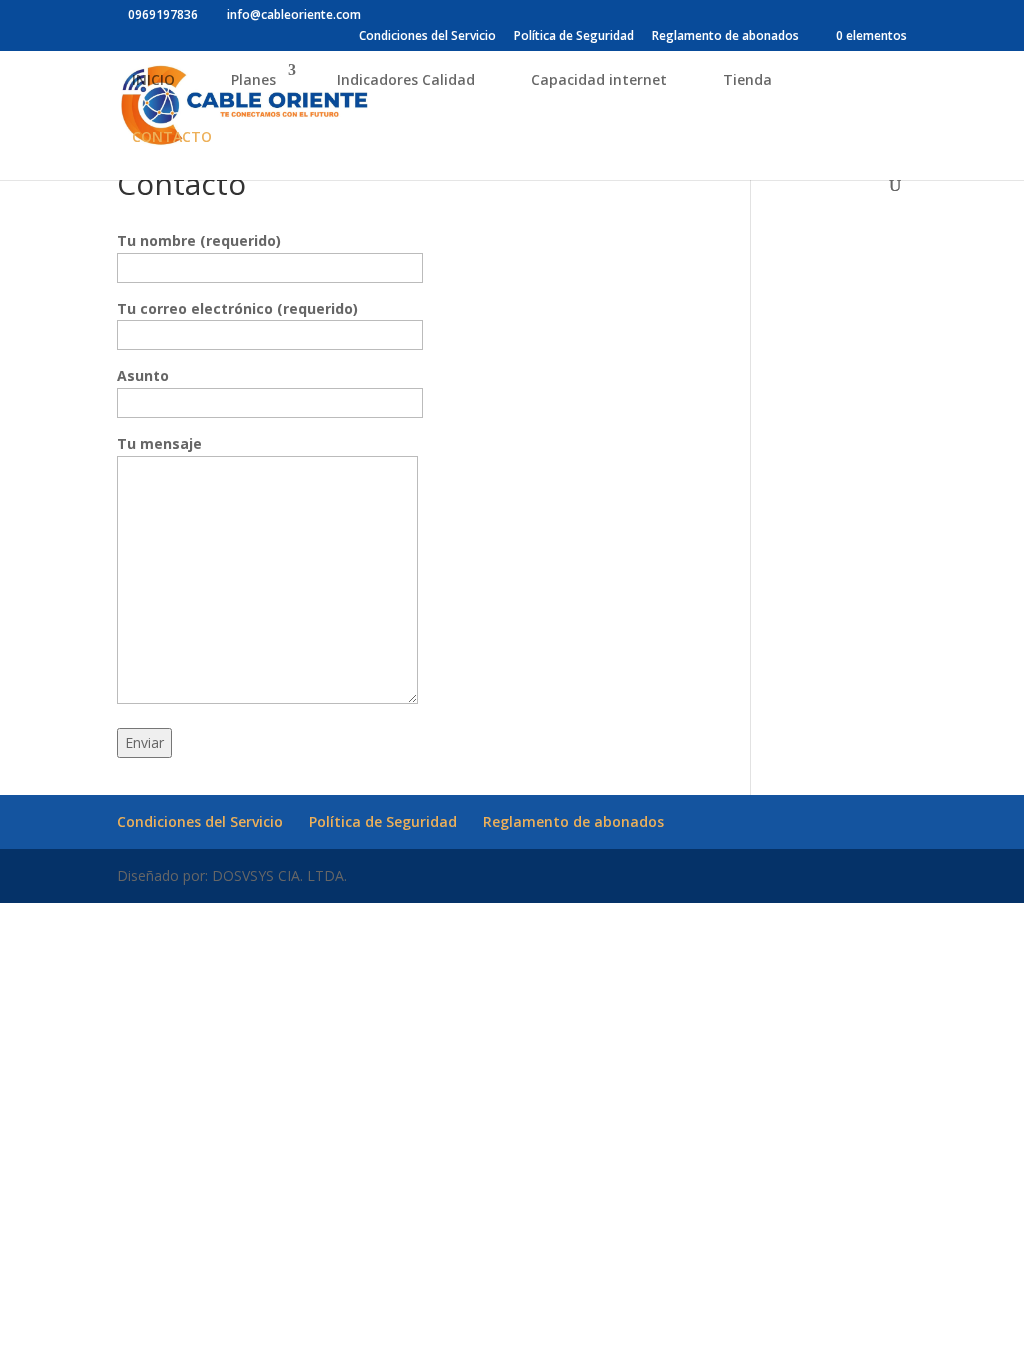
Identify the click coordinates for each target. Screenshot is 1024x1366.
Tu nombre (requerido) (199, 240)
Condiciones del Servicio (427, 37)
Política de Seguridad (574, 37)
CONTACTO (172, 136)
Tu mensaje (159, 443)
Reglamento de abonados (725, 37)
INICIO (153, 79)
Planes (253, 79)
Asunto (143, 375)
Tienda (747, 79)
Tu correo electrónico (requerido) (237, 308)
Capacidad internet (599, 79)
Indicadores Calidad (406, 79)
